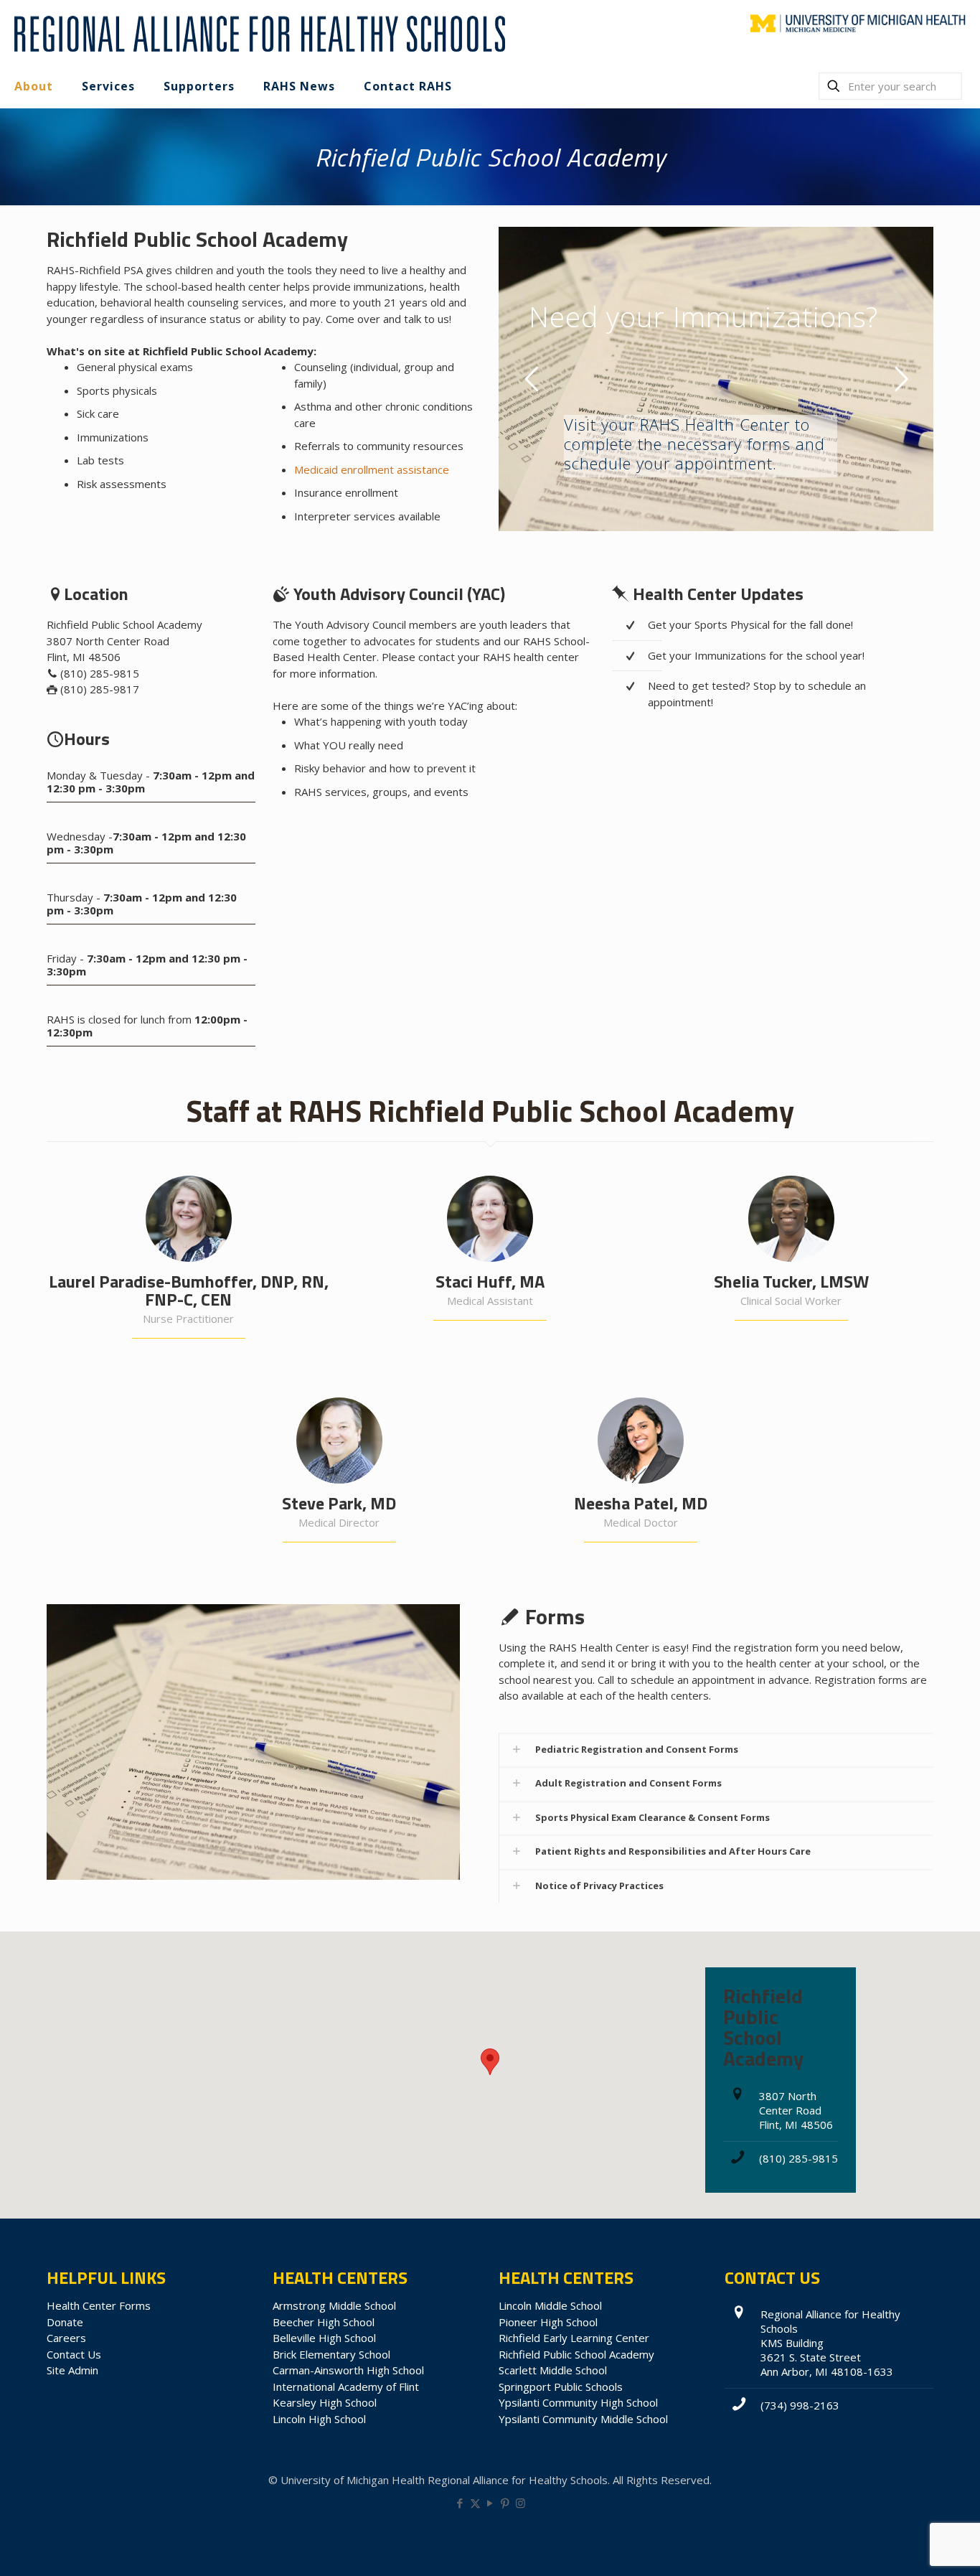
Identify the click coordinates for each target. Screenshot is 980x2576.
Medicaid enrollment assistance (372, 469)
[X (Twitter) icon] (475, 2503)
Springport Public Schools (561, 2387)
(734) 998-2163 (800, 2405)
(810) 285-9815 (798, 2158)
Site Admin (72, 2370)
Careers (66, 2338)
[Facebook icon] (460, 2503)
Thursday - (142, 904)
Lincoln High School (319, 2419)
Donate (65, 2322)
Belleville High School (324, 2338)
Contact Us (74, 2354)
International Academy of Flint (346, 2387)
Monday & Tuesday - (151, 782)
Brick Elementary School (331, 2354)
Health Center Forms (99, 2305)
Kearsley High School (325, 2402)
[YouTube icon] (490, 2503)
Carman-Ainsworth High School (348, 2370)
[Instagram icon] (520, 2503)
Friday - (147, 965)
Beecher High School (324, 2322)
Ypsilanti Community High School (578, 2402)
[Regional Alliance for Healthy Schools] (258, 32)
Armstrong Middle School (334, 2305)
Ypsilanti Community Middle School (583, 2419)
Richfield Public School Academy (576, 2354)
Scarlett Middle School (553, 2370)
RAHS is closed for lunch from (147, 1026)
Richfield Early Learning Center (574, 2338)
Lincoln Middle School (550, 2305)
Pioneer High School (548, 2322)
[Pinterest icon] (505, 2503)
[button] (716, 1750)
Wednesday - (146, 843)
